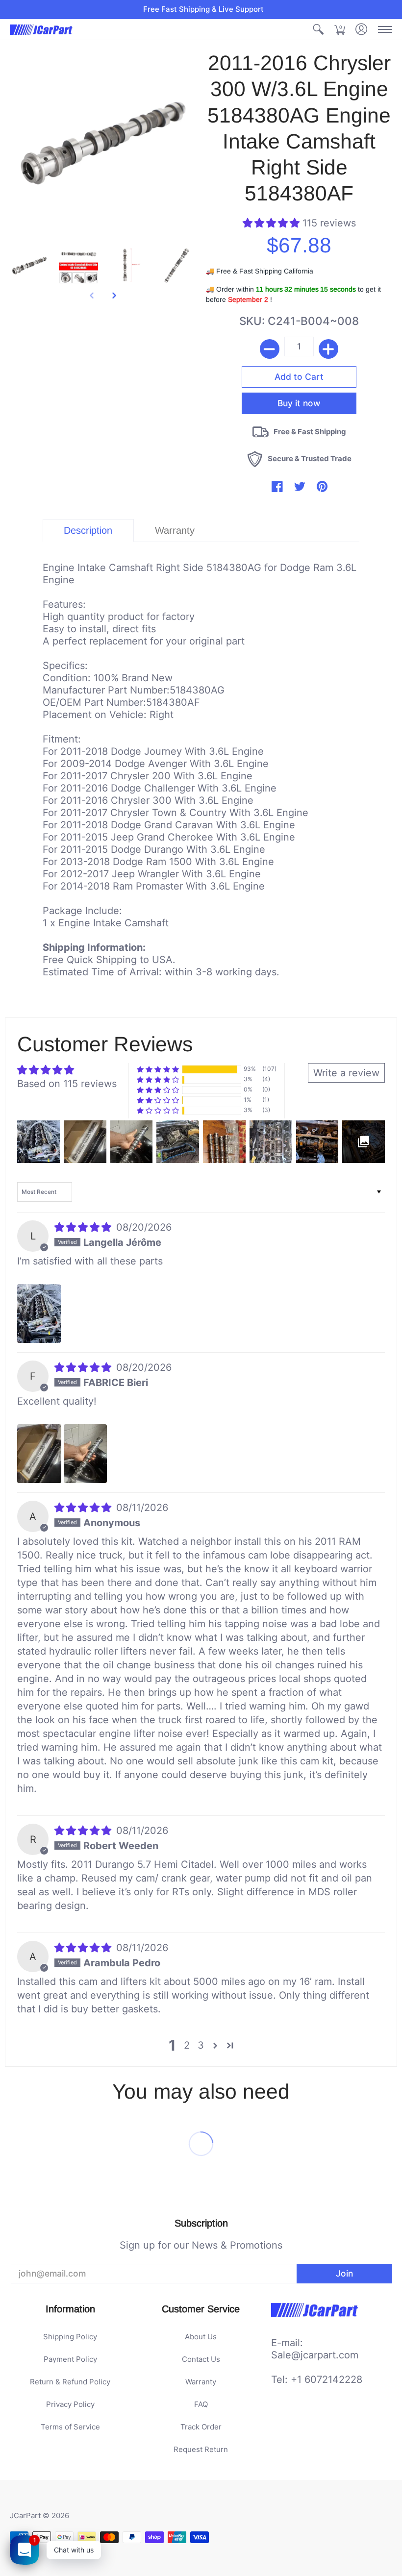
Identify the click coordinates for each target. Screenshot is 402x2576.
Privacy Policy (70, 2404)
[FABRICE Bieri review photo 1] (39, 1454)
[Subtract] (270, 349)
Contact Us (201, 2359)
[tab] (88, 531)
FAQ (201, 2404)
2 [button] (187, 2045)
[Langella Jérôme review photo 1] (39, 1313)
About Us (201, 2337)
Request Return (201, 2449)
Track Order (201, 2427)
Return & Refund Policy (70, 2382)
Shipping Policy (70, 2337)
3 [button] (201, 2045)
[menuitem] (318, 30)
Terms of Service (70, 2427)
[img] (84, 1227)
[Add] (328, 349)
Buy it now (299, 403)
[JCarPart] (42, 30)
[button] (318, 30)
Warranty (201, 2382)
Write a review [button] (346, 1073)
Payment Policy (70, 2359)
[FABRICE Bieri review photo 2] (85, 1454)
